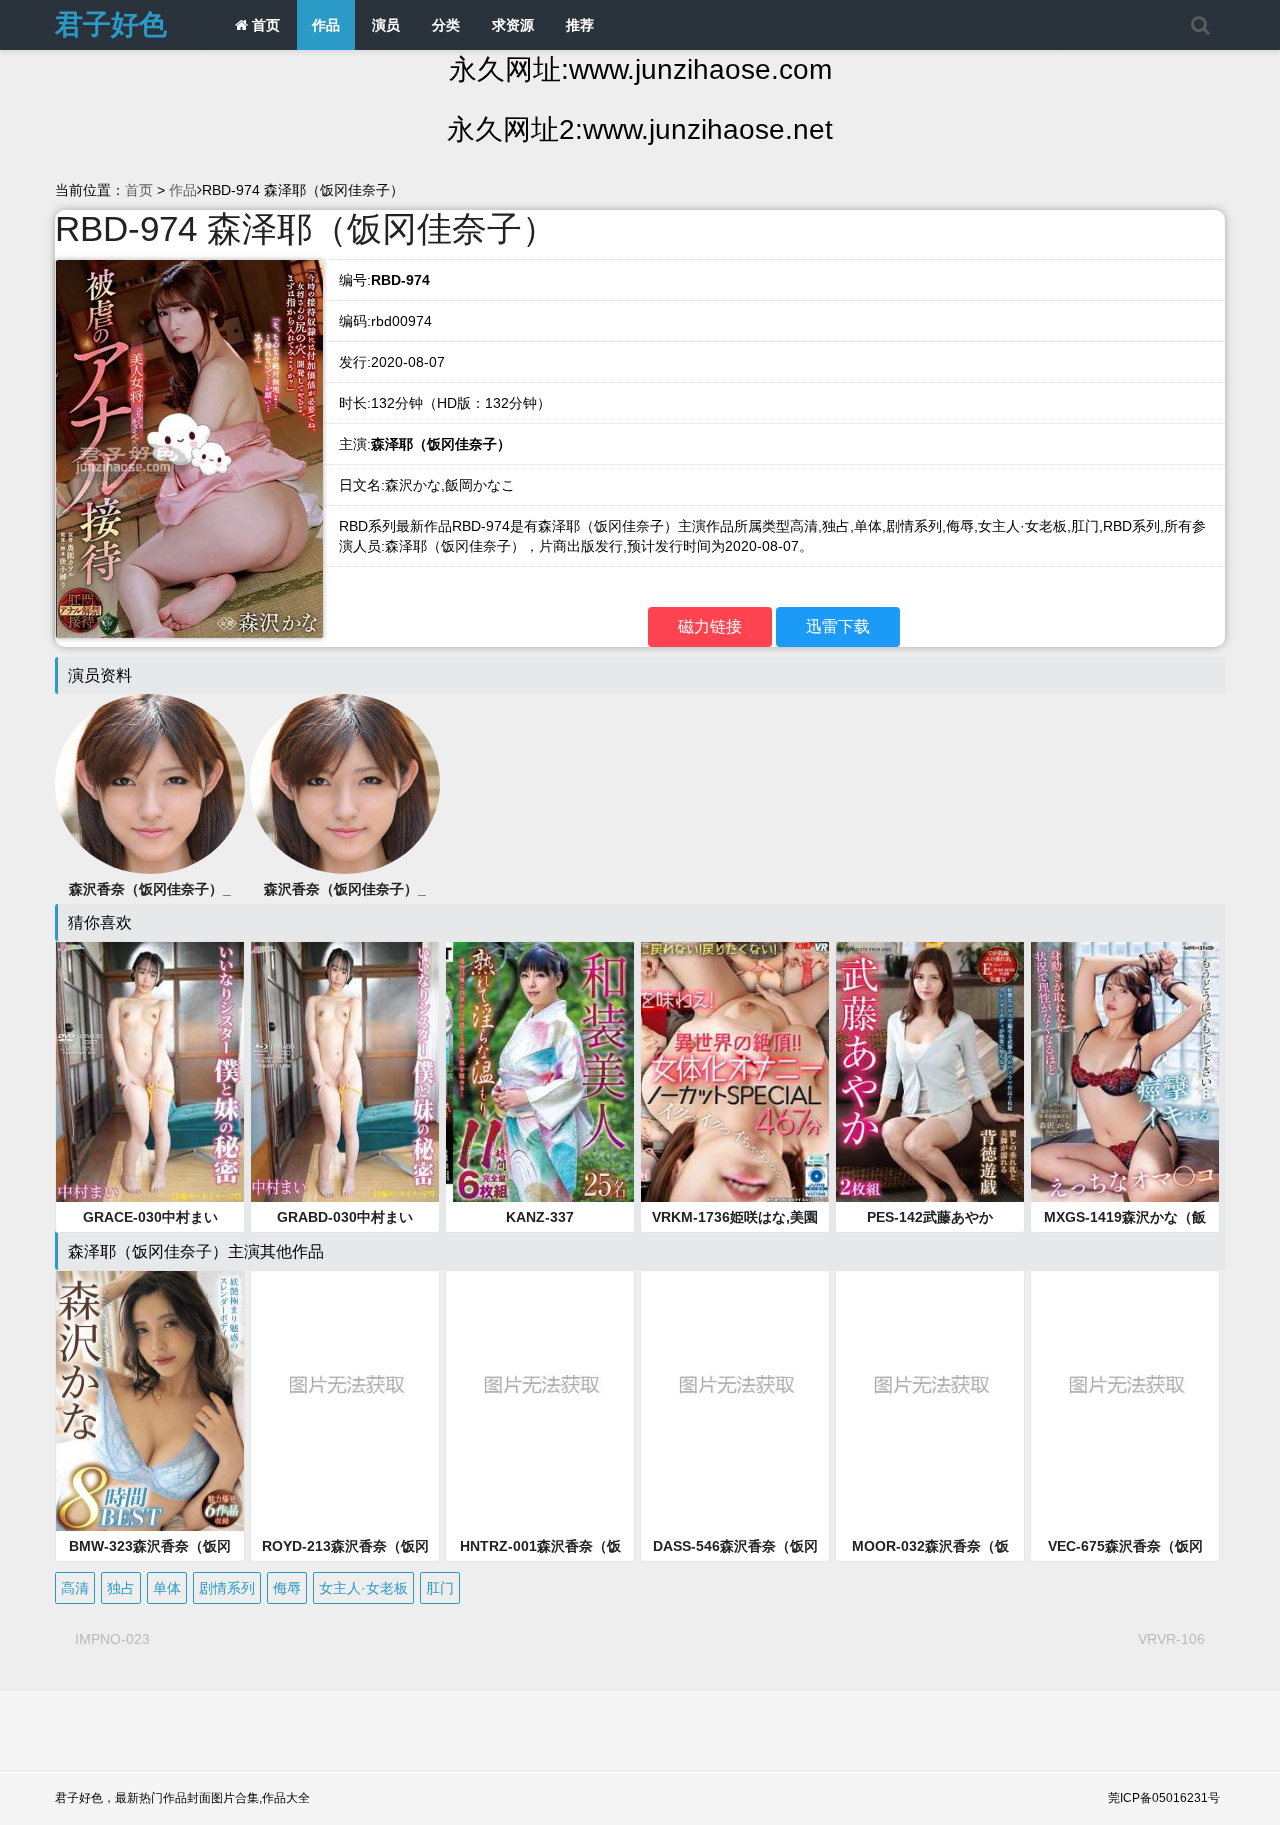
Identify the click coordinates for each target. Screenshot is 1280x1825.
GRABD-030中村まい (345, 1217)
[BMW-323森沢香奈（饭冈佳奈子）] (150, 1401)
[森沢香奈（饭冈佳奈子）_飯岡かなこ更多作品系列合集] (345, 783)
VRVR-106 (1171, 1639)
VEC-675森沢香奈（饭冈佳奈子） (1125, 1547)
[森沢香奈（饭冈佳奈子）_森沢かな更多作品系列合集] (150, 783)
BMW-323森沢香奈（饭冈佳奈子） (150, 1547)
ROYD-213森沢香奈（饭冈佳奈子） (345, 1547)
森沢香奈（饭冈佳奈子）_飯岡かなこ (345, 890)
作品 (326, 25)
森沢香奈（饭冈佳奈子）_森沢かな (150, 890)
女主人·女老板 (363, 1588)
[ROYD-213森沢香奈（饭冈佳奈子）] (345, 1401)
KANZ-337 (540, 1217)
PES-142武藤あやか (930, 1217)
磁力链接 (710, 626)
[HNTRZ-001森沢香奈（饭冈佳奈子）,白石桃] (540, 1401)
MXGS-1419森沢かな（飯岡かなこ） (1125, 1218)
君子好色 (111, 24)
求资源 (513, 25)
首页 (264, 25)
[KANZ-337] (540, 1072)
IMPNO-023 (112, 1639)
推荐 (580, 25)
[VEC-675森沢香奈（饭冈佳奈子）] (1125, 1401)
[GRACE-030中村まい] (150, 1072)
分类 (446, 25)
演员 (386, 25)
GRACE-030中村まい (150, 1217)
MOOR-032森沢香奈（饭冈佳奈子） (930, 1547)
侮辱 (287, 1588)
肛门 (440, 1588)
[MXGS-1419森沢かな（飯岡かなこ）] (1125, 1072)
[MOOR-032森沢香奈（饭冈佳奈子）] (930, 1401)
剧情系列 (227, 1588)
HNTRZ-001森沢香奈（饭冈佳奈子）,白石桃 (540, 1547)
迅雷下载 (838, 626)
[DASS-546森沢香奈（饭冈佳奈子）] (735, 1401)
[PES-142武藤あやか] (930, 1072)
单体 (167, 1588)
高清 (75, 1588)
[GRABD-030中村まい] (345, 1072)
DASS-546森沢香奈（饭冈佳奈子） (735, 1547)
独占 (121, 1588)
